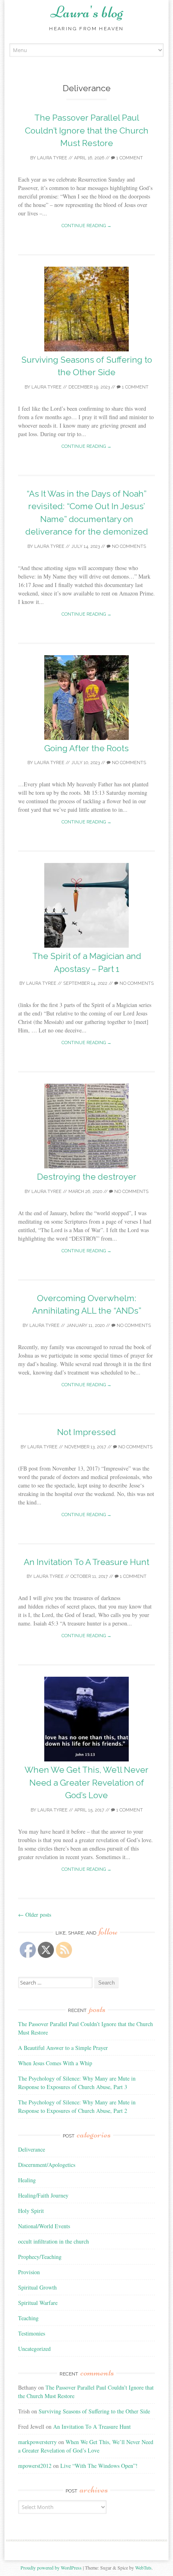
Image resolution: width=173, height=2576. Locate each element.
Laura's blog (87, 12)
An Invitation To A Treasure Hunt (86, 1562)
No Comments (128, 546)
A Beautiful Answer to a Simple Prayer (63, 2048)
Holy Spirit (31, 2211)
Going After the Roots (86, 748)
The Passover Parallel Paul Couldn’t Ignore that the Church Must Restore (87, 130)
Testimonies (32, 2333)
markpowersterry (37, 2442)
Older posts (35, 1915)
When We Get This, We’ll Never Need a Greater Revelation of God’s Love (86, 1782)
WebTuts (143, 2568)
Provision (29, 2272)
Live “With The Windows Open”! (99, 2466)
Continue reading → (86, 226)
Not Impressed (86, 1432)
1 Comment (129, 158)
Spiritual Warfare (38, 2303)
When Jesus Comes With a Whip (55, 2063)
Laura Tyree (52, 158)
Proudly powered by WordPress (51, 2568)
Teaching (28, 2318)
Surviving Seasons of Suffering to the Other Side (94, 2411)
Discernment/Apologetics (47, 2165)
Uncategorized (34, 2349)
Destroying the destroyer (87, 1177)
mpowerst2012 (35, 2466)
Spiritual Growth (37, 2287)
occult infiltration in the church (54, 2241)
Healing (27, 2180)
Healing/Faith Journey (43, 2195)
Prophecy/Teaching (40, 2257)
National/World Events (44, 2226)
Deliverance (32, 2149)
